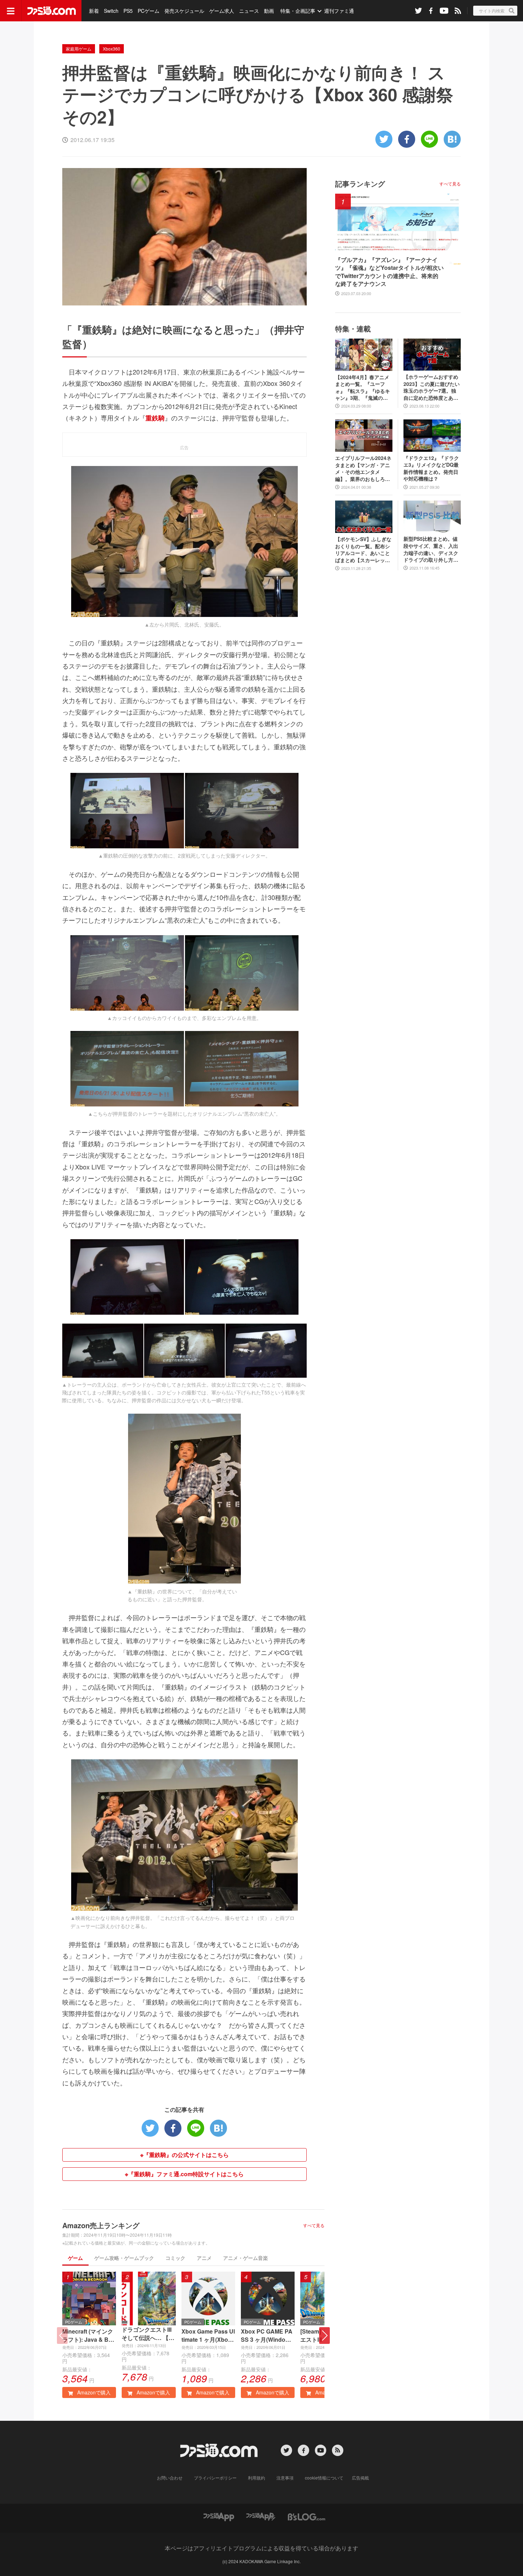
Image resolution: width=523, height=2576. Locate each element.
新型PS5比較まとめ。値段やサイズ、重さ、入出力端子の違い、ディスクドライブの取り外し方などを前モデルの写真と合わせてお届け (431, 549)
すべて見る (314, 2225)
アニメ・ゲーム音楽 (245, 2258)
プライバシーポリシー (215, 2478)
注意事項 (285, 2478)
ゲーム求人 (222, 11)
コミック (175, 2258)
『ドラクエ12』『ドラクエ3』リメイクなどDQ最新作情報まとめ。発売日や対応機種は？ (431, 468)
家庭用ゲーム (79, 49)
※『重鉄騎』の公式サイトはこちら (184, 2155)
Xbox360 (112, 49)
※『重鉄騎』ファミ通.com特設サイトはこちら (184, 2174)
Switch (111, 11)
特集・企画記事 (298, 11)
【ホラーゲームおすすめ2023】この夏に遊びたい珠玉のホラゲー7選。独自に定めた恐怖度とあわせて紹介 (432, 387)
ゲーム (75, 2258)
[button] (324, 2336)
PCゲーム (149, 11)
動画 (269, 11)
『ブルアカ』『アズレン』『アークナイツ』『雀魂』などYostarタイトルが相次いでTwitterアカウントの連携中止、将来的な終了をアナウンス (389, 272)
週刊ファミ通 (339, 11)
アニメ (204, 2258)
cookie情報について (324, 2478)
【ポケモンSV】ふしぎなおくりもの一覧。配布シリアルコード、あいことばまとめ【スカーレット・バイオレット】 (363, 550)
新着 (94, 11)
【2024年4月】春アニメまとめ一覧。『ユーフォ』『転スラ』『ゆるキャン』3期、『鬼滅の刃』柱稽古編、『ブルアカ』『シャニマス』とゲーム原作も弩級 (363, 388)
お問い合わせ (170, 2478)
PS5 (128, 11)
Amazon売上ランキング (101, 2225)
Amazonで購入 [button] (93, 2392)
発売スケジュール (184, 11)
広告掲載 (360, 2478)
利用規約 (257, 2478)
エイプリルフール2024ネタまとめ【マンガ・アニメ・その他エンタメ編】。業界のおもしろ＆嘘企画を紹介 (363, 468)
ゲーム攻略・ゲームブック (124, 2258)
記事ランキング (360, 184)
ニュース (249, 11)
